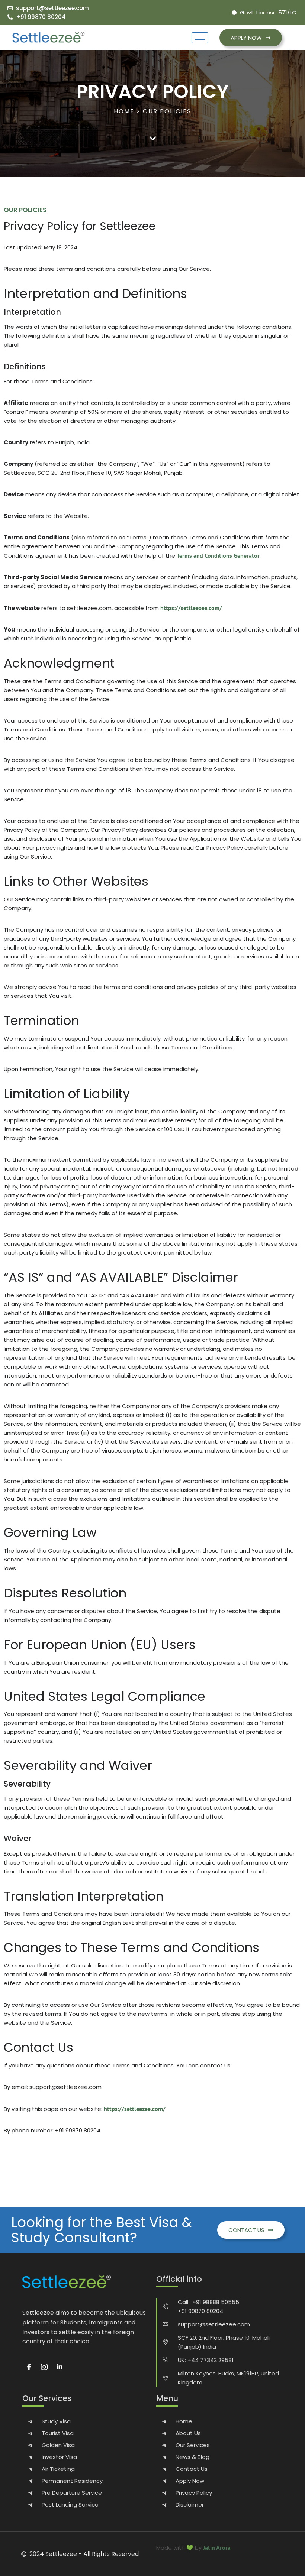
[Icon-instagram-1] (44, 2367)
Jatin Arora (217, 2547)
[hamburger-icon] (200, 38)
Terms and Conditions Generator (218, 555)
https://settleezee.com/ (191, 608)
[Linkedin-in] (60, 2367)
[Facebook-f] (29, 2367)
